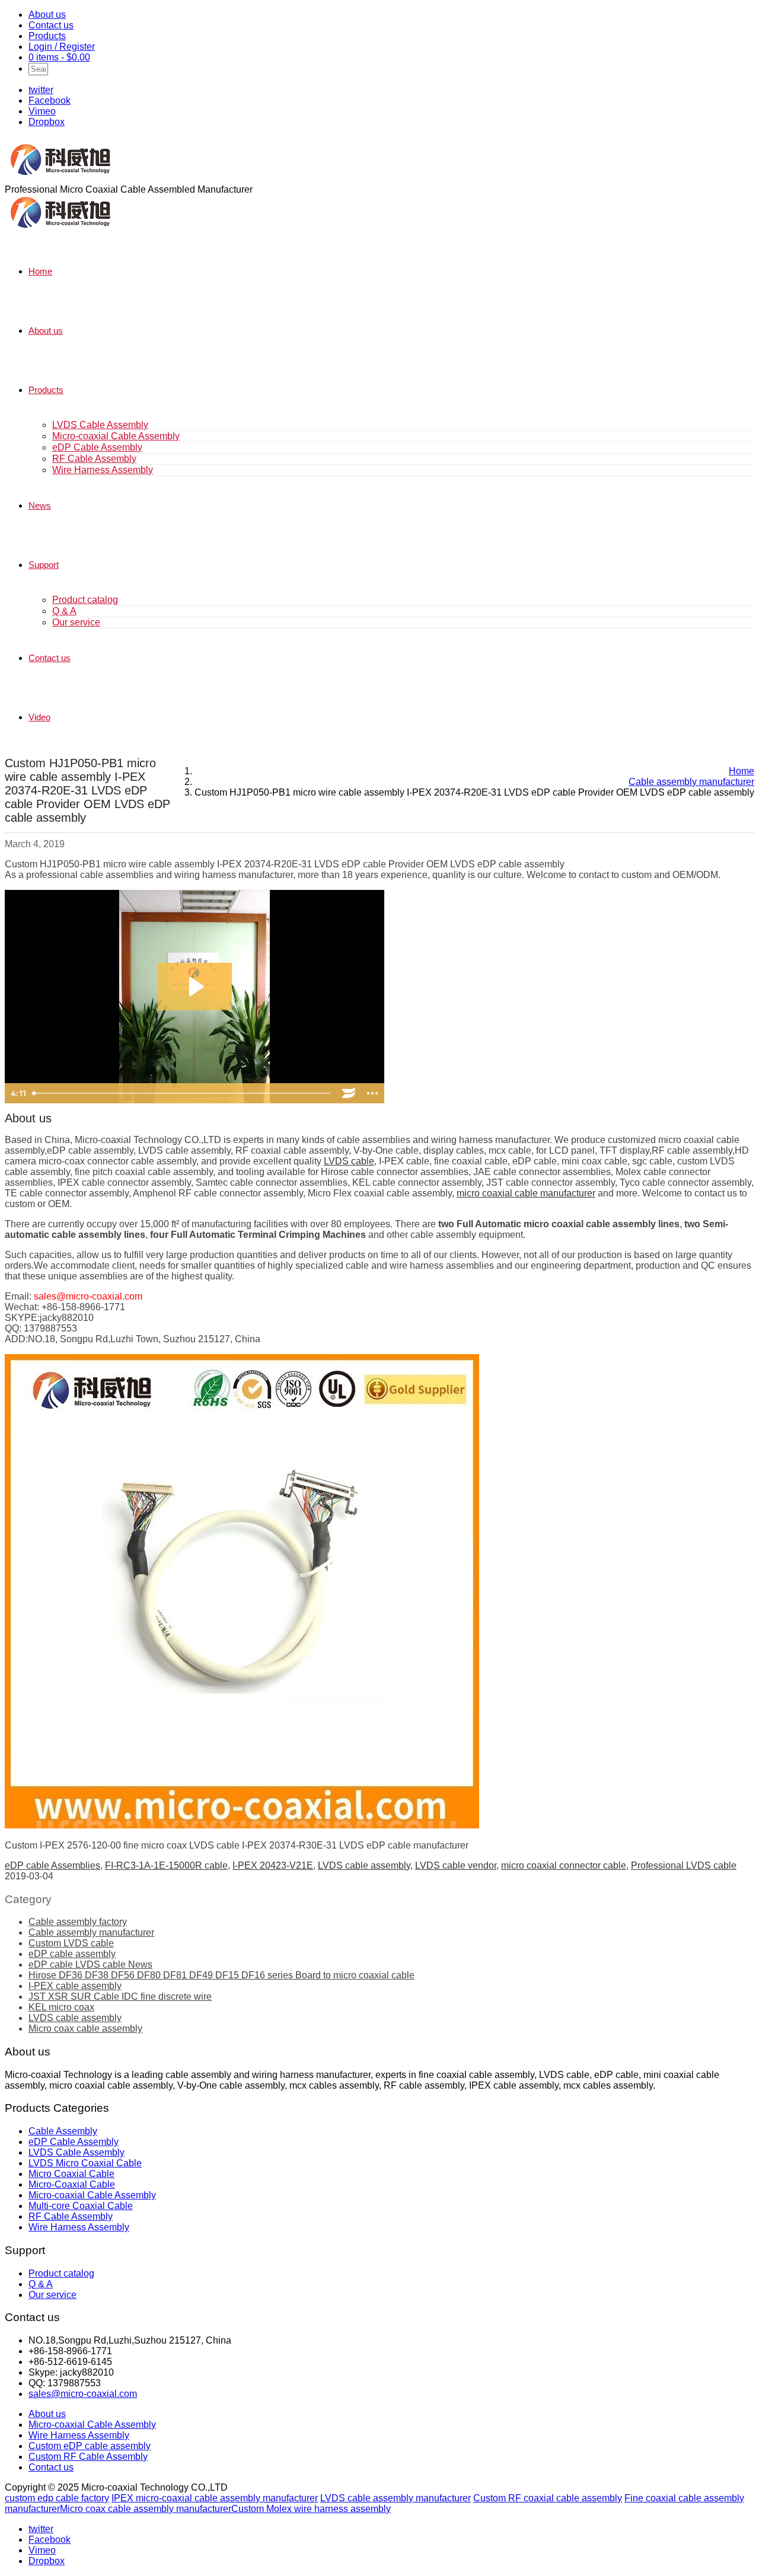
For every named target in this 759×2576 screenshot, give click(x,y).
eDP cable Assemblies (52, 1865)
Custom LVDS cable (71, 1943)
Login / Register (62, 47)
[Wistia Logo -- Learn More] (349, 1093)
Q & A (64, 611)
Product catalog (85, 600)
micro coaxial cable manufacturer (526, 1193)
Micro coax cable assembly (85, 2028)
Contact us (51, 25)
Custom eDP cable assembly (90, 2446)
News (40, 505)
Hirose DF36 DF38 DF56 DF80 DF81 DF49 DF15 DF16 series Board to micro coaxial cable (221, 1975)
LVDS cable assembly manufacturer (396, 2498)
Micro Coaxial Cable (71, 2174)
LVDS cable (349, 1161)
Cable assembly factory (78, 1922)
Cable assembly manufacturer (91, 1932)
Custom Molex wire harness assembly (311, 2509)
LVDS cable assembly (364, 1865)
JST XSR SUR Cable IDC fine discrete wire (120, 1996)
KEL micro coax (61, 2007)
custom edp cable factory (57, 2498)
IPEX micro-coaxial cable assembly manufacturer (215, 2498)
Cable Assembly (63, 2131)
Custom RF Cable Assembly (88, 2457)
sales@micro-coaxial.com (83, 2394)
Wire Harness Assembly (103, 470)
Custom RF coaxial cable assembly (548, 2498)
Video (39, 717)
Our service (76, 622)
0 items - (59, 57)
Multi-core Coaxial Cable (81, 2206)
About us (47, 15)
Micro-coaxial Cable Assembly (116, 436)
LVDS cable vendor (456, 1865)
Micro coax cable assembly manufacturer (146, 2509)
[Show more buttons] (372, 1093)
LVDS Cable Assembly (100, 425)
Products (47, 36)
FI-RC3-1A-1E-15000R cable (166, 1865)
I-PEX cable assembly (75, 1986)
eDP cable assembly (72, 1954)
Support (44, 565)
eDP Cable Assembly (97, 447)
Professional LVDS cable (684, 1865)
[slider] (182, 1093)
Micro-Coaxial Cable (72, 2184)
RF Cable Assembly (94, 459)
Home (40, 271)
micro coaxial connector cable (564, 1865)
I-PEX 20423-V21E (273, 1865)
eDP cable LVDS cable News (90, 1964)
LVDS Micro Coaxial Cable (85, 2163)
